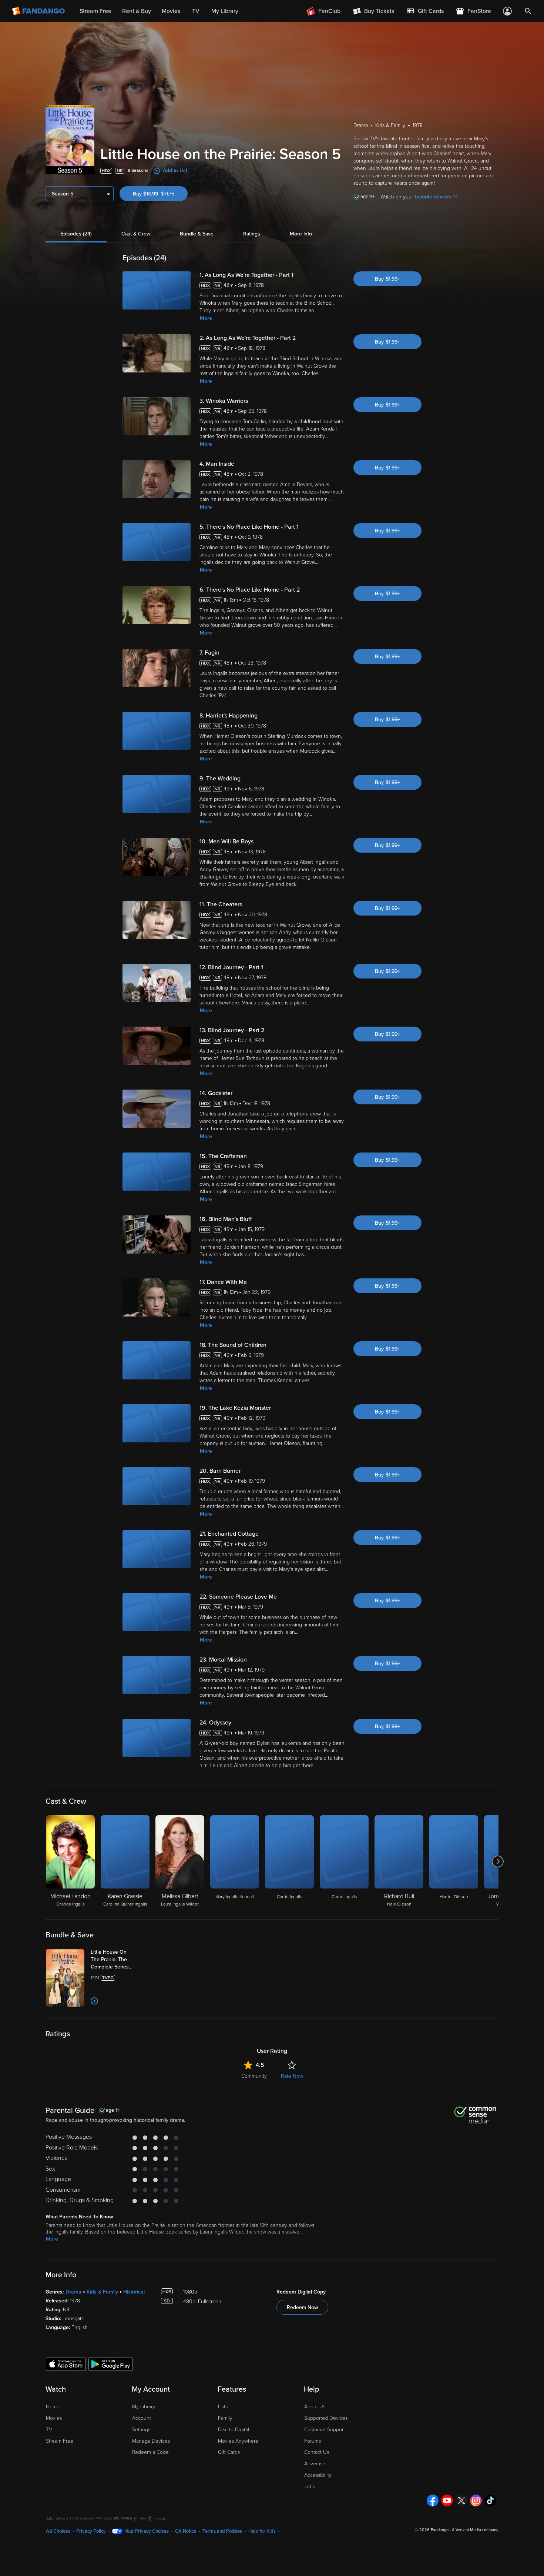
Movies (54, 2418)
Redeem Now (302, 2307)
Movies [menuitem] (171, 11)
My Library (144, 2407)
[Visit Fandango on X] (461, 2500)
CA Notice (186, 2531)
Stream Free (60, 2441)
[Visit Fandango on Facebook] (433, 2500)
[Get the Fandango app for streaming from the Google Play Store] (111, 2364)
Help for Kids (262, 2531)
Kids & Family (102, 2292)
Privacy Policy (91, 2531)
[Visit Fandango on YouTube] (447, 2500)
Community (254, 2076)
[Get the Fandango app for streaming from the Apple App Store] (66, 2364)
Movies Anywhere (238, 2441)
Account (142, 2418)
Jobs (310, 2487)
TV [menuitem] (196, 11)
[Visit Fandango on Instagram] (476, 2500)
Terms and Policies (222, 2531)
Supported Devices (326, 2418)
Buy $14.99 (160, 194)
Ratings (252, 234)
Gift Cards (229, 2452)
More (206, 318)
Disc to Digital (234, 2430)
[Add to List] (94, 2001)
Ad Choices (58, 2531)
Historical (134, 2292)
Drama (73, 2292)
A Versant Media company (475, 2530)
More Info (301, 234)
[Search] (528, 11)
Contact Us (317, 2452)
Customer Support (325, 2430)
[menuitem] (425, 11)
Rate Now (292, 2076)
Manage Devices (151, 2441)
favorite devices (433, 197)
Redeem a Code (150, 2452)
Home (53, 2407)
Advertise (315, 2464)
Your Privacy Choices (147, 2531)
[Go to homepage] (39, 11)
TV (49, 2430)
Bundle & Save (197, 234)
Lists (223, 2407)
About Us (315, 2407)
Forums (313, 2441)
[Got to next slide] (498, 1861)
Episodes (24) (76, 234)
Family (225, 2418)
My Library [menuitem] (225, 11)
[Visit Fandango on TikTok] (490, 2500)
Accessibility (318, 2475)
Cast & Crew (136, 234)
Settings (141, 2430)
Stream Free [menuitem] (95, 11)
